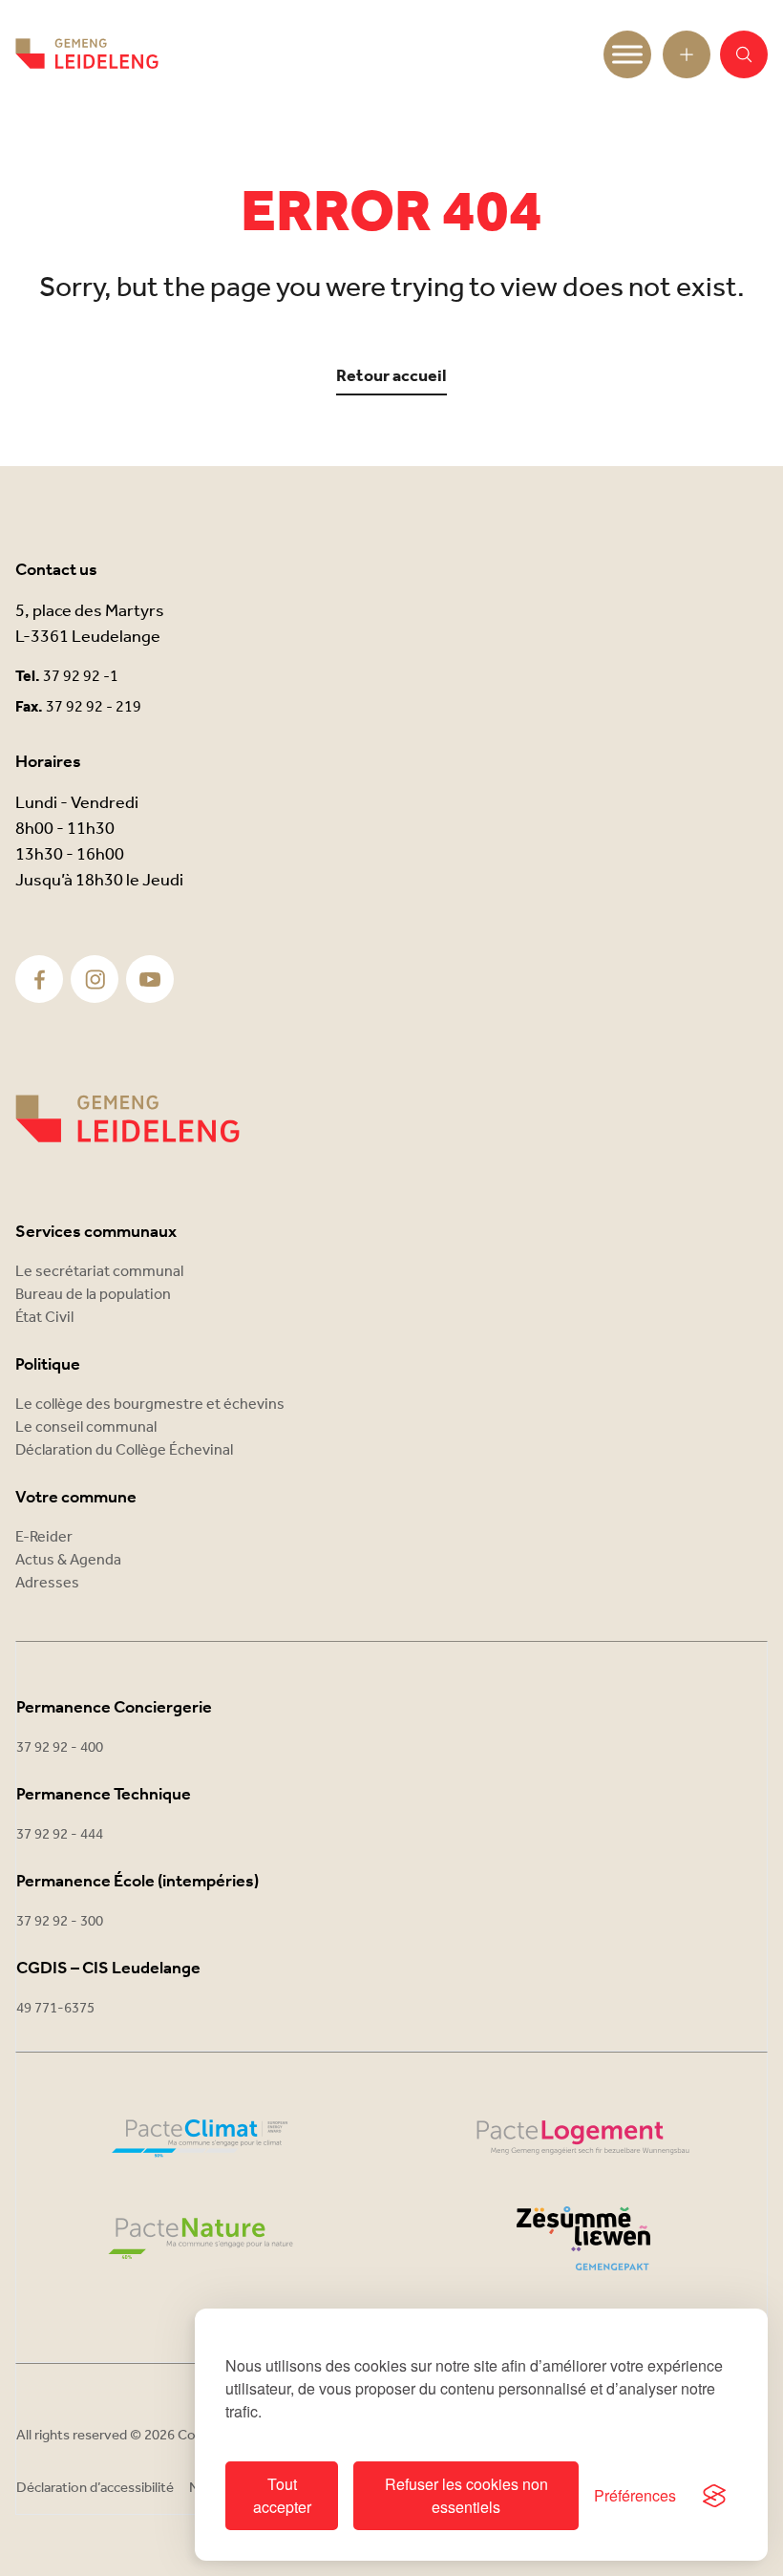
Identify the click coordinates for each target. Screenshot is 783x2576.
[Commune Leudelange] (127, 1119)
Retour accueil (391, 377)
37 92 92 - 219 (94, 707)
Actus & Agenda (68, 1560)
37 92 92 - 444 (60, 1835)
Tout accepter (282, 2495)
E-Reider (44, 1537)
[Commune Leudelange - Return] (87, 54)
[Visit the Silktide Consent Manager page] (714, 2496)
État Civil (44, 1318)
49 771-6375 (55, 2009)
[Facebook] (40, 979)
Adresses (47, 1583)
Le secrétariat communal (99, 1272)
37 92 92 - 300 (60, 1922)
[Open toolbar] (687, 54)
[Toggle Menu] (627, 54)
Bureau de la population (93, 1295)
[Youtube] (150, 979)
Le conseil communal (86, 1427)
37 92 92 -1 (81, 677)
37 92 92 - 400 (60, 1748)
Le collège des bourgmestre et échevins (150, 1405)
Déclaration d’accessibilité (95, 2488)
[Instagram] (95, 979)
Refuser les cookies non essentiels (466, 2495)
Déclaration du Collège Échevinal (124, 1450)
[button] (744, 54)
